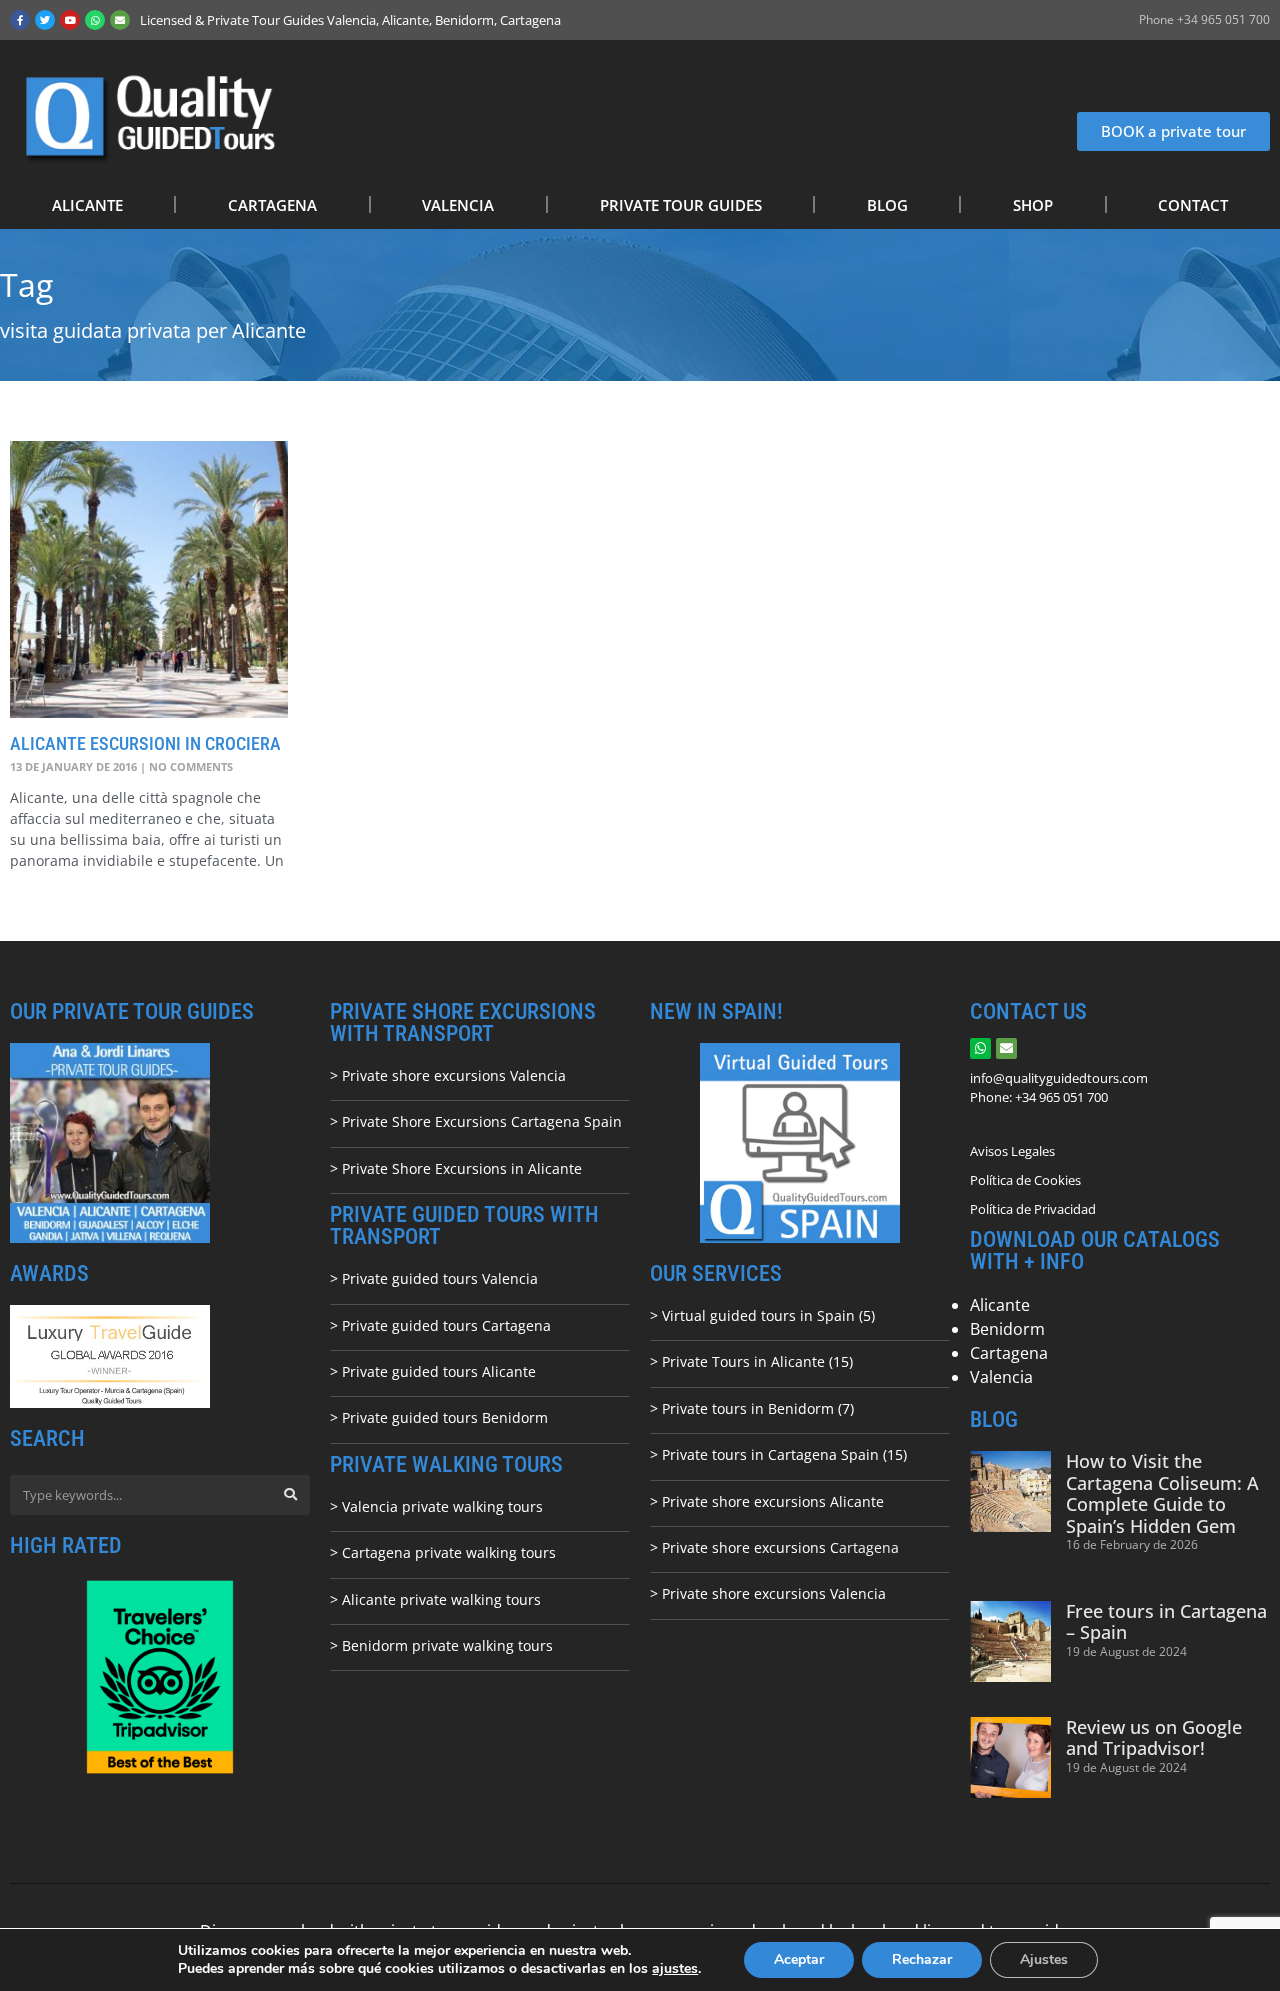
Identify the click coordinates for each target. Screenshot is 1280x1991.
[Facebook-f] (20, 20)
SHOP (1033, 205)
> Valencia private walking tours (436, 1506)
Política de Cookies (1025, 1180)
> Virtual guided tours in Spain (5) (762, 1315)
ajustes (675, 1969)
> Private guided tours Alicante (433, 1371)
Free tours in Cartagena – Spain (1166, 1622)
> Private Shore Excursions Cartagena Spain (476, 1121)
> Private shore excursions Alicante (767, 1501)
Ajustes (1044, 1959)
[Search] (290, 1495)
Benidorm (1007, 1329)
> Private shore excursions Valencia (448, 1075)
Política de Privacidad (1033, 1209)
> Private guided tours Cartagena (440, 1325)
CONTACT (1193, 205)
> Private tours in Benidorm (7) (752, 1408)
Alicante (1000, 1305)
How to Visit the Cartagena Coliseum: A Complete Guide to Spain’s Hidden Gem (1162, 1493)
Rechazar (922, 1959)
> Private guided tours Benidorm (439, 1417)
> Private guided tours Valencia (434, 1278)
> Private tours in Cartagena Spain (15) (778, 1454)
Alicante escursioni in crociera (145, 743)
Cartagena (1009, 1353)
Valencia (1001, 1377)
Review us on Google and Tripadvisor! (1154, 1738)
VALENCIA (458, 205)
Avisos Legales (1012, 1151)
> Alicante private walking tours (435, 1599)
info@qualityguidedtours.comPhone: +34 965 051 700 (1059, 1088)
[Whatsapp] (95, 20)
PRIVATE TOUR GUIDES (681, 205)
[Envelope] (120, 20)
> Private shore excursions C (744, 1547)
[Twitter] (45, 20)
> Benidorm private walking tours (441, 1645)
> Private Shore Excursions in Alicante (456, 1168)
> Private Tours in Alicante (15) (751, 1361)
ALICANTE (87, 205)
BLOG (887, 205)
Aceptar (799, 1959)
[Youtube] (70, 20)
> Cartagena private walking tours (443, 1552)
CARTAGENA (272, 205)
